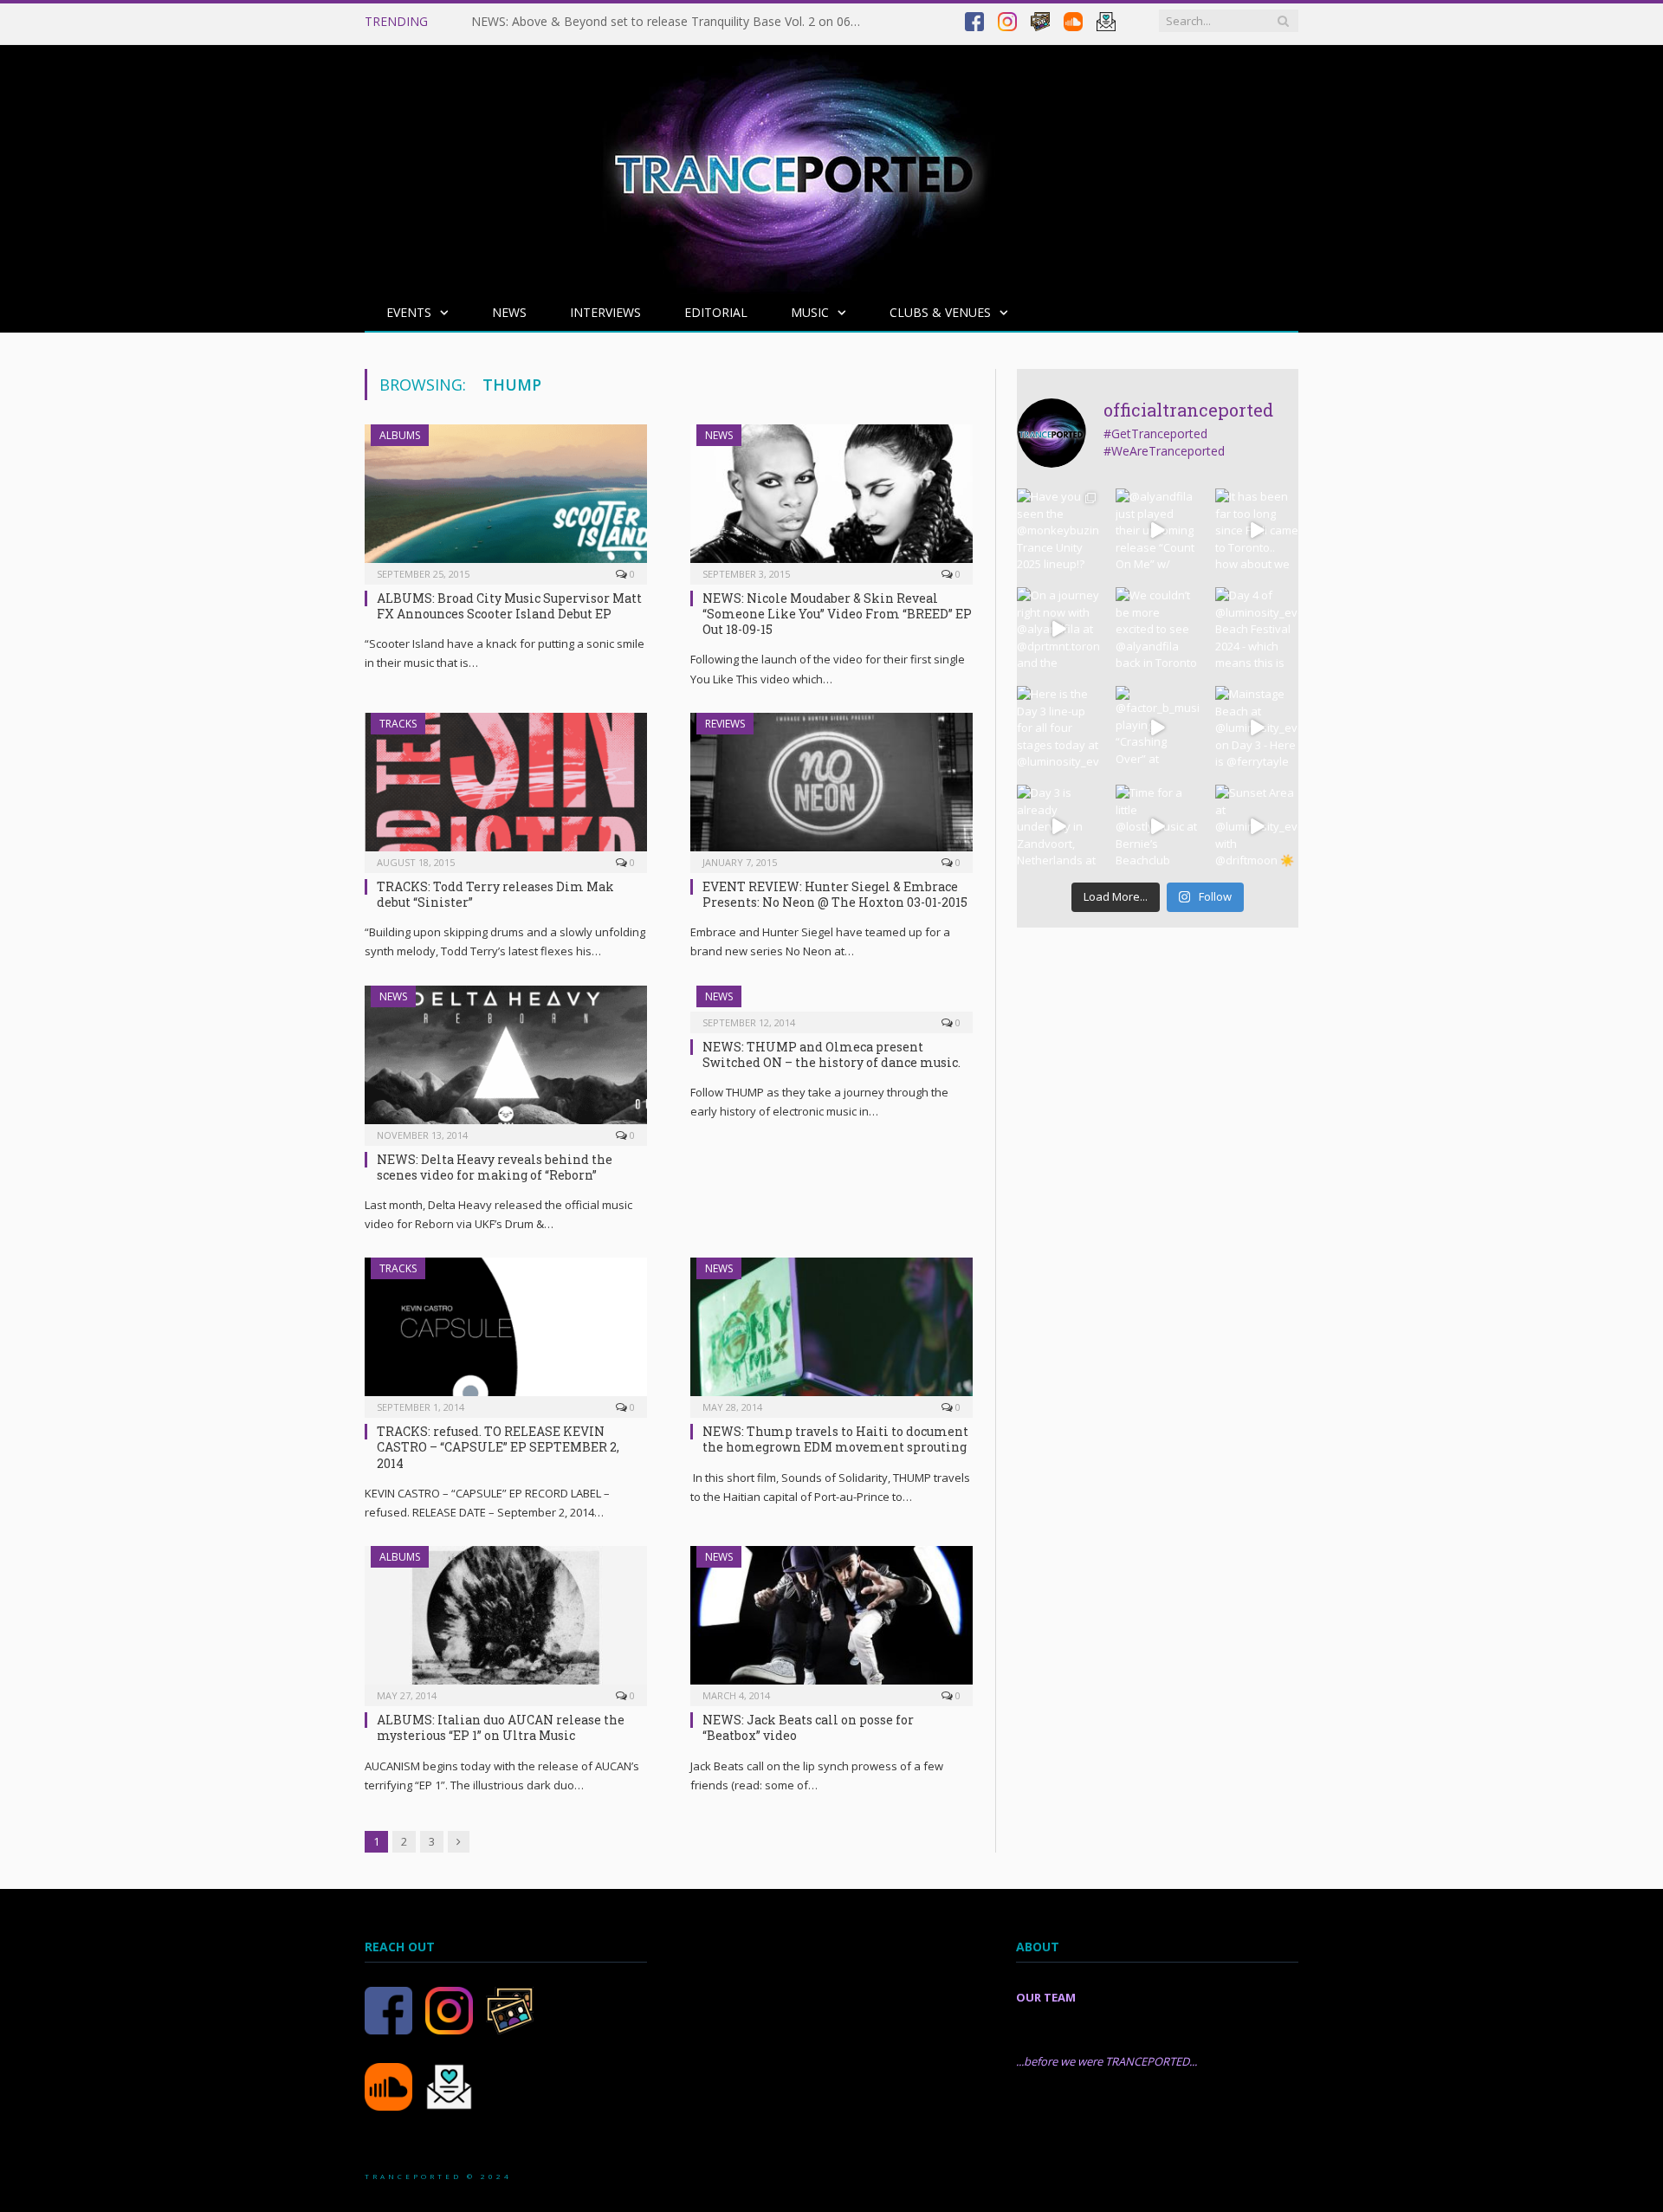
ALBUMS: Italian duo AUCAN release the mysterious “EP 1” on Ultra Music (501, 1727)
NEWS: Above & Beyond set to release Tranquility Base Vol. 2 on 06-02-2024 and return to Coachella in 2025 (670, 22)
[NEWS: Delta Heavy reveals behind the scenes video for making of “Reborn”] (506, 1060)
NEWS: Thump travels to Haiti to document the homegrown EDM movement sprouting (835, 1439)
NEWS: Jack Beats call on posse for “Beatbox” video (808, 1727)
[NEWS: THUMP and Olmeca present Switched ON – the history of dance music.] (831, 1004)
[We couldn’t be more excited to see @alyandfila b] (1157, 629)
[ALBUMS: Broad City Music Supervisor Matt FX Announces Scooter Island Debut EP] (506, 499)
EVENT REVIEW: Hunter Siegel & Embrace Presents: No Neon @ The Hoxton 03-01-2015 (835, 894)
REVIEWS (725, 724)
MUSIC (810, 312)
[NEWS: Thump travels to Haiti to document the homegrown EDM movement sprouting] (831, 1332)
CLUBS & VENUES (940, 312)
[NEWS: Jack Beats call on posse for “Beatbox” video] (831, 1620)
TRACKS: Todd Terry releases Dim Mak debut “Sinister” (495, 894)
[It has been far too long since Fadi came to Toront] (1257, 530)
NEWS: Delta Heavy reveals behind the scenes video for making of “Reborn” (495, 1167)
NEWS (509, 312)
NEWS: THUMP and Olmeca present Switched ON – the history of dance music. (831, 1054)
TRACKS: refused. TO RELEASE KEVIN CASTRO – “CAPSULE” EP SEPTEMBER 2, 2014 (498, 1447)
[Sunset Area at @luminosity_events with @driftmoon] (1257, 826)
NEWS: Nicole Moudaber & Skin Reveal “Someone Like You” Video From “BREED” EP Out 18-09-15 (837, 614)
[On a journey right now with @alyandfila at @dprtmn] (1058, 629)
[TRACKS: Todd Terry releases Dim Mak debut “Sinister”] (506, 787)
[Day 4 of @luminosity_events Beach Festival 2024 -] (1257, 629)
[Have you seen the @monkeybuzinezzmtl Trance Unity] (1058, 530)
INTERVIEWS (605, 312)
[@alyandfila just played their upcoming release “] (1157, 530)
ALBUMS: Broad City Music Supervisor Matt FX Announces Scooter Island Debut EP (509, 606)
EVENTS (409, 312)
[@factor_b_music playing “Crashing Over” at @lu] (1157, 728)
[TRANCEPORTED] (793, 165)
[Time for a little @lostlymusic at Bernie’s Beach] (1157, 826)
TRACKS (398, 724)
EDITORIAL (716, 312)
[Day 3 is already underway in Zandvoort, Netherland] (1058, 826)
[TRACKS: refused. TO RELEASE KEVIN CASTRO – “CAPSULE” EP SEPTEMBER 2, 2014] (506, 1332)
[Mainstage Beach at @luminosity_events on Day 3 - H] (1257, 728)
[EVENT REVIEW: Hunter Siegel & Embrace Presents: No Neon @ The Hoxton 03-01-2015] (831, 787)
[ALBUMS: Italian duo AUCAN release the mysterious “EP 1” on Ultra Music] (506, 1620)
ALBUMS (400, 435)
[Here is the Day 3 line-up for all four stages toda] (1058, 728)
